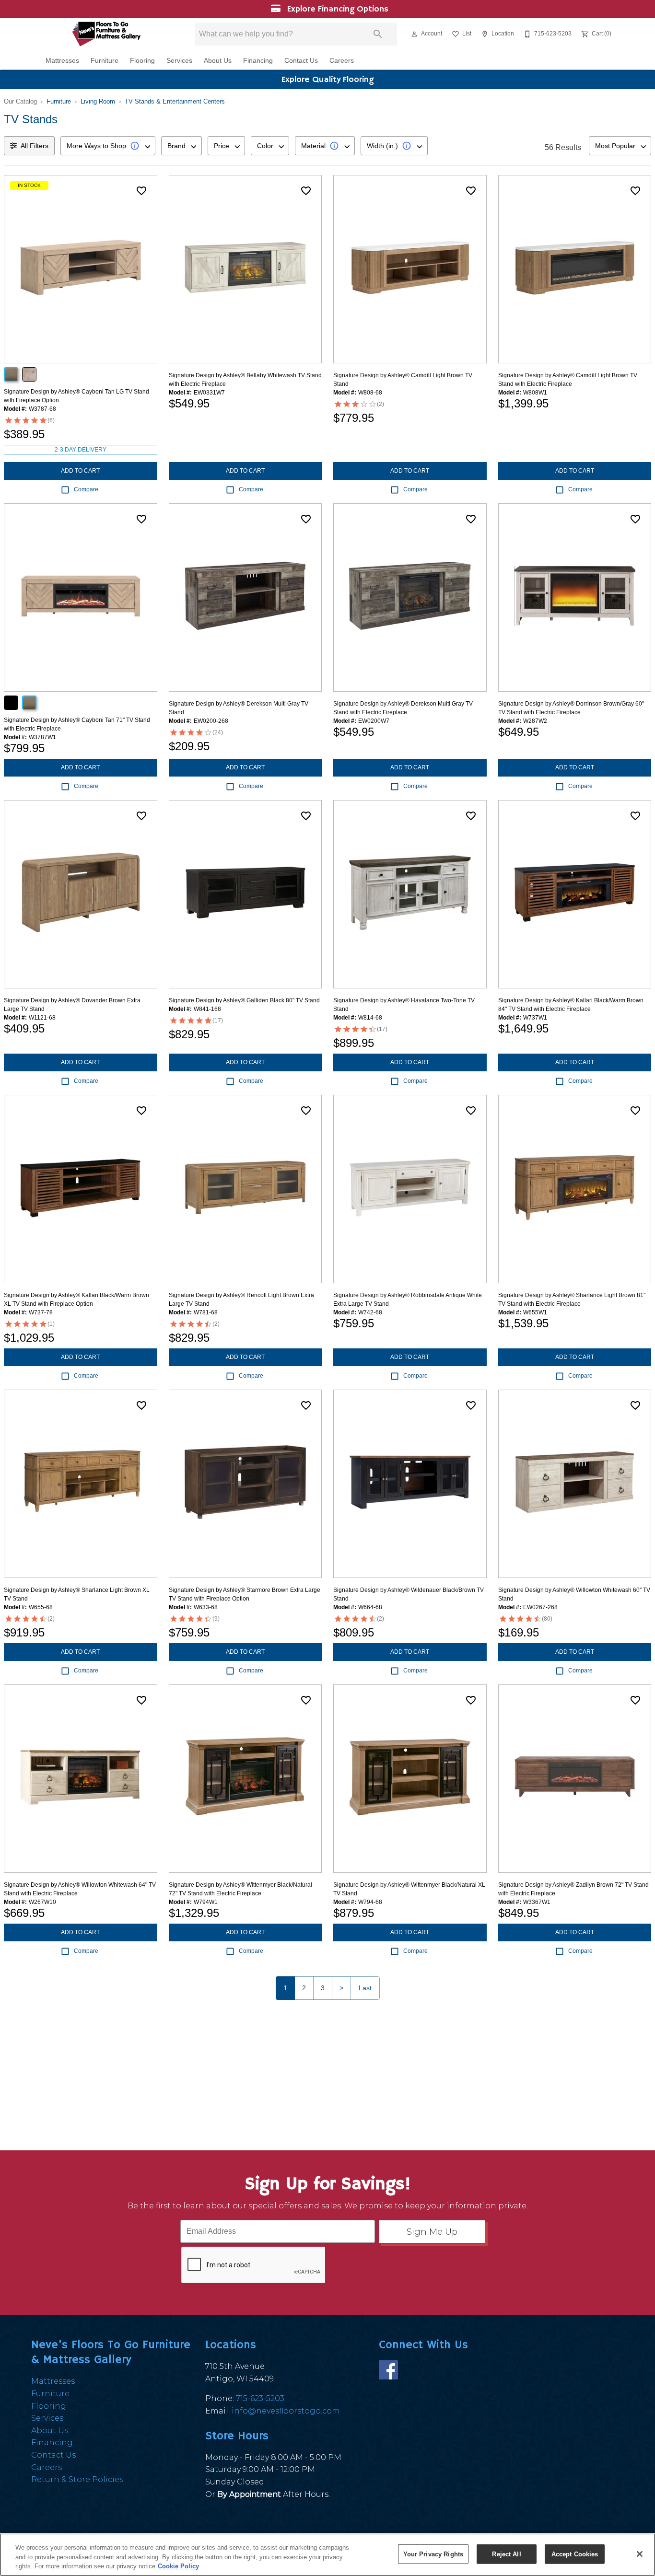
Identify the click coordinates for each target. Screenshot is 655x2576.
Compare (86, 489)
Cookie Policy (178, 2566)
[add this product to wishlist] (141, 191)
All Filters (35, 146)
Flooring (142, 61)
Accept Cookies (575, 2554)
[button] (414, 34)
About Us (218, 61)
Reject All (506, 2554)
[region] (327, 2555)
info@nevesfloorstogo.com (286, 2411)
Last (365, 1988)
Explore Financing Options (336, 9)
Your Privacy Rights (433, 2554)
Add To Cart (80, 471)
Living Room (98, 101)
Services (179, 61)
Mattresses (62, 61)
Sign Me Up (432, 2232)
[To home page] (106, 34)
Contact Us (301, 61)
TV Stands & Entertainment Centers (175, 101)
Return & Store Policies (77, 2479)
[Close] (640, 2554)
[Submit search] (378, 34)
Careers (342, 61)
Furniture (105, 61)
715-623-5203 (260, 2398)
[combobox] (108, 146)
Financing (258, 61)
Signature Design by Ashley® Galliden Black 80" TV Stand (244, 1000)
